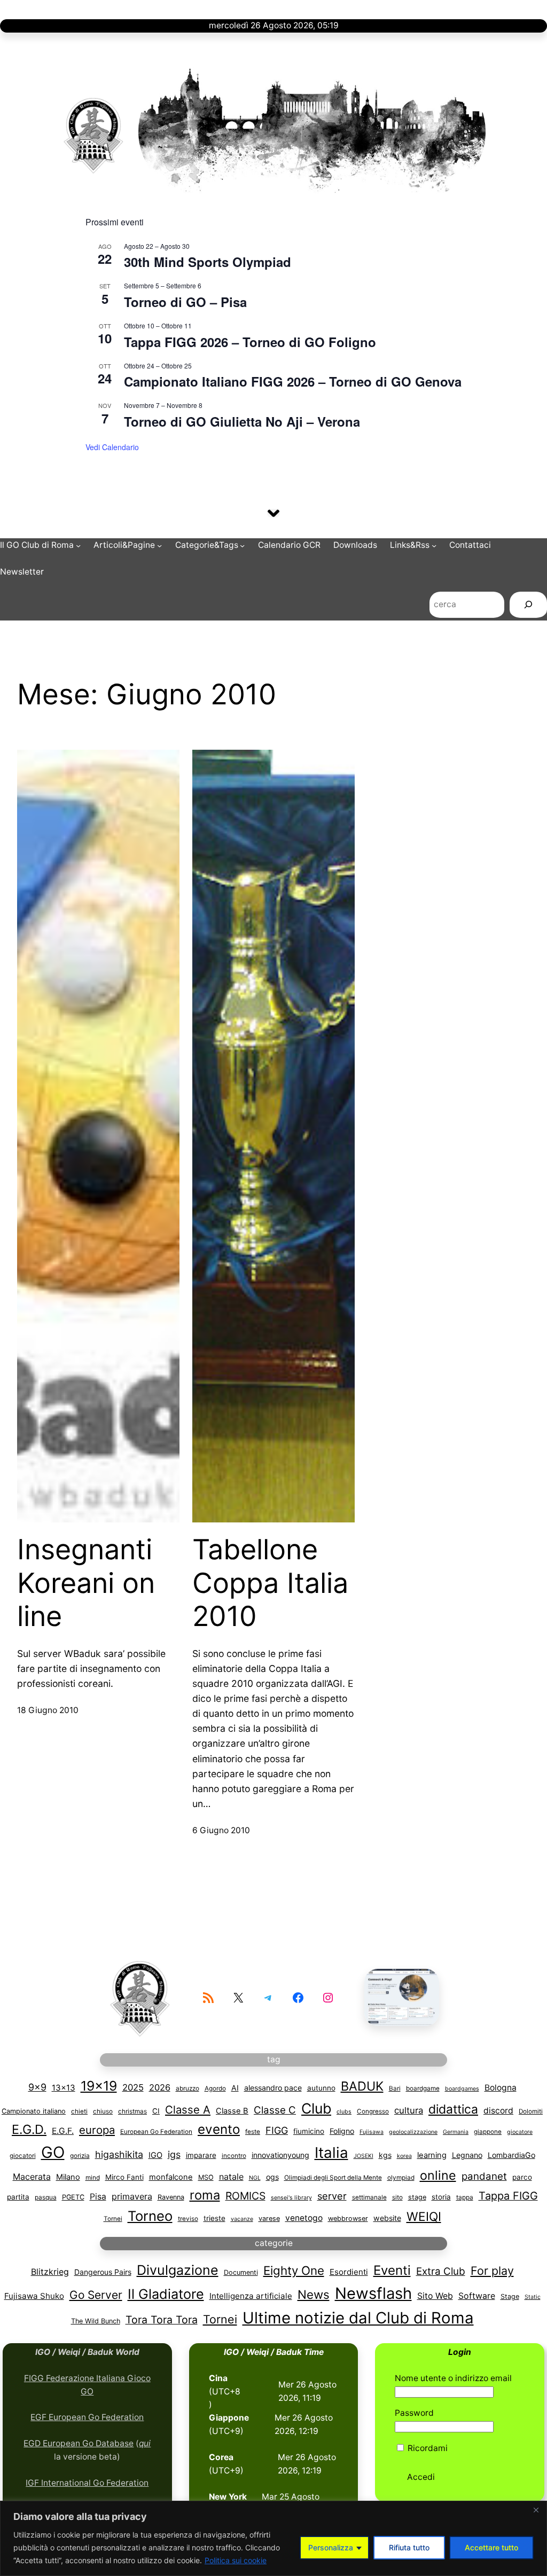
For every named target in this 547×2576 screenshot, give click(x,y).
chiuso (103, 2111)
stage (417, 2197)
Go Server (96, 2295)
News (314, 2294)
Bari (395, 2088)
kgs (385, 2155)
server (332, 2196)
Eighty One (294, 2270)
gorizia (80, 2156)
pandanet (484, 2176)
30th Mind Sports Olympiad (208, 262)
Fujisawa (372, 2132)
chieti (79, 2111)
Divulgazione (178, 2270)
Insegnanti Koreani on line (86, 1583)
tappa (465, 2197)
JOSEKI (364, 2156)
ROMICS (245, 2196)
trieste (214, 2218)
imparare (201, 2155)
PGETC (73, 2197)
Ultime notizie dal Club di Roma (358, 2318)
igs (174, 2154)
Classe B (232, 2111)
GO (53, 2152)
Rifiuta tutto (409, 2547)
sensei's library (291, 2198)
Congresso (373, 2111)
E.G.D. (29, 2129)
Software (477, 2296)
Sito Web (435, 2296)
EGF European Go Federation (87, 2417)
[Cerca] (528, 606)
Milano (68, 2177)
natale (231, 2177)
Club (316, 2108)
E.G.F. (63, 2131)
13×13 (64, 2088)
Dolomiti (531, 2111)
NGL (255, 2178)
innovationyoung (280, 2155)
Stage (510, 2296)
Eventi (392, 2270)
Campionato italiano (34, 2111)
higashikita (119, 2154)
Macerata (32, 2177)
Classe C (275, 2110)
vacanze (242, 2219)
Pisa (98, 2197)
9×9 (37, 2087)
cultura (409, 2110)
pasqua (46, 2197)
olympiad (401, 2178)
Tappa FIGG (508, 2196)
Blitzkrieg (50, 2272)
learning (432, 2155)
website (387, 2218)
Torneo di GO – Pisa (185, 302)
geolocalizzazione (413, 2132)
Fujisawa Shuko (34, 2296)
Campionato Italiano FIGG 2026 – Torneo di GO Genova (293, 381)
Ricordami (427, 2448)
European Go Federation (156, 2132)
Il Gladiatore (166, 2294)
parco (522, 2177)
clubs (344, 2112)
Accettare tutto (491, 2547)
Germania (456, 2132)
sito (397, 2197)
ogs (272, 2177)
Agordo (215, 2088)
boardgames (462, 2089)
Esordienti (349, 2272)
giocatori (23, 2156)
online (438, 2175)
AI (235, 2088)
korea (404, 2156)
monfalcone (171, 2177)
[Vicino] (536, 2510)
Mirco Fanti (124, 2177)
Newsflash (373, 2293)
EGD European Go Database (79, 2443)
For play (492, 2271)
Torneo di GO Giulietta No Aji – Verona (242, 421)
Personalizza (331, 2547)
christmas (132, 2111)
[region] (273, 2538)
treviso (188, 2219)
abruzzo (187, 2088)
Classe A (188, 2110)
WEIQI (424, 2217)
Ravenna (171, 2197)
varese (269, 2218)
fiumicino (309, 2131)
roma (205, 2195)
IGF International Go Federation (87, 2483)
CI (156, 2111)
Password (414, 2413)
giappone (488, 2132)
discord (498, 2111)
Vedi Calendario (112, 447)
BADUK (362, 2086)
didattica (453, 2109)
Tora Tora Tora (162, 2320)
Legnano (467, 2155)
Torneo (150, 2216)
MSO (206, 2177)
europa (97, 2130)
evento (219, 2129)
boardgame (423, 2088)
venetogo (304, 2218)
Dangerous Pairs (103, 2272)
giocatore (520, 2132)
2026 (160, 2087)
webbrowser (348, 2218)
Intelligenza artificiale (251, 2296)
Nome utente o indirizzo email (453, 2378)
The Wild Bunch (96, 2321)
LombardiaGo (511, 2155)
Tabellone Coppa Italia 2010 (270, 1583)
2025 (133, 2087)
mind (93, 2178)
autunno (321, 2088)
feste (253, 2132)
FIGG (277, 2130)
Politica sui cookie (236, 2560)
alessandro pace (273, 2088)
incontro (234, 2156)
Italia (331, 2153)
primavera (132, 2196)
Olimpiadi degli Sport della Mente (333, 2178)
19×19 (99, 2086)
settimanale (369, 2197)
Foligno (342, 2131)
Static (533, 2297)
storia (441, 2197)
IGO (155, 2155)
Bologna (501, 2088)
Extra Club (441, 2271)
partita (18, 2197)
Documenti (241, 2272)
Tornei (113, 2219)
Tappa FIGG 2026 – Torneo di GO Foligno (250, 342)
